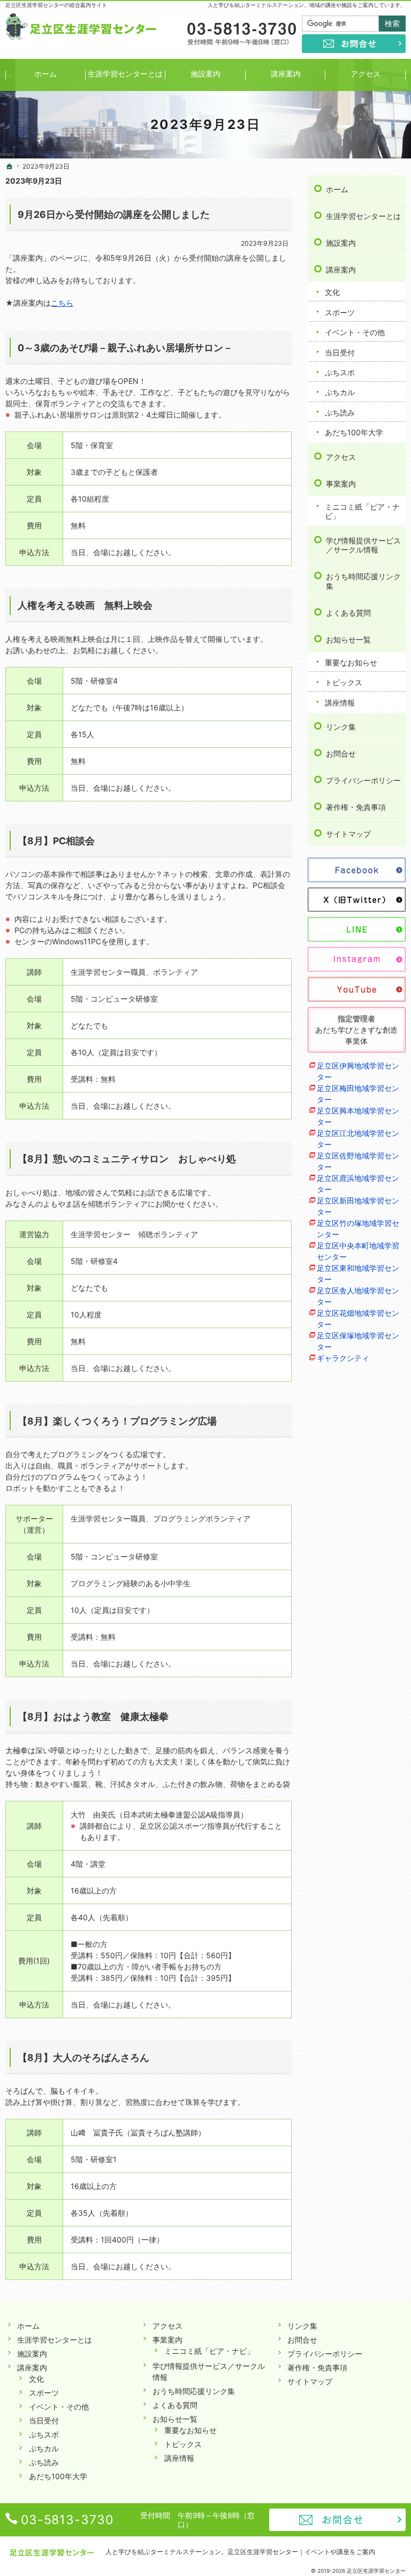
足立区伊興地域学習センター (358, 1071)
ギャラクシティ (343, 1358)
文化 (332, 292)
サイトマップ (348, 834)
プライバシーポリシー (363, 780)
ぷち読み (340, 412)
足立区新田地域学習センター (358, 1206)
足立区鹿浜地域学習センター (358, 1184)
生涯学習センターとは (363, 216)
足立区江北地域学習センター (358, 1139)
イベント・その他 (355, 332)
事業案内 (341, 484)
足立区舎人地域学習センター (358, 1296)
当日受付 (340, 353)
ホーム (337, 189)
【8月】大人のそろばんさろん (83, 2058)
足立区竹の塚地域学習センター (358, 1229)
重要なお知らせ (351, 662)
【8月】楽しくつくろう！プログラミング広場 (117, 1421)
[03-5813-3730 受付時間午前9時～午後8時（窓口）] (241, 34)
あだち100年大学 (354, 432)
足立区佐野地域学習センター (358, 1161)
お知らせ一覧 (348, 639)
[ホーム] (10, 166)
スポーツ (340, 312)
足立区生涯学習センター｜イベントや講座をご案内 (301, 2552)
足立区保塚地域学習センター (358, 1341)
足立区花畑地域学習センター (358, 1319)
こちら (62, 303)
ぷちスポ (340, 372)
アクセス (341, 457)
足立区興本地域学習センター (358, 1116)
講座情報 (340, 703)
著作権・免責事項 (356, 807)
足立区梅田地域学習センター (358, 1094)
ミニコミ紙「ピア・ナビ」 (362, 512)
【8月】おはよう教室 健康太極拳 (93, 1717)
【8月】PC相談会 (56, 841)
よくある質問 (348, 613)
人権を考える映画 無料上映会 (85, 605)
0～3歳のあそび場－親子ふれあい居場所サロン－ (125, 348)
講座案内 (341, 270)
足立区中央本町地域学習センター (358, 1251)
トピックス (344, 682)
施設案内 (341, 243)
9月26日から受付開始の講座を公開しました (114, 214)
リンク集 (341, 727)
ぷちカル (340, 392)
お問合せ (341, 753)
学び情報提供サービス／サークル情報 (363, 545)
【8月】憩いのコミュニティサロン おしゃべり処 (127, 1159)
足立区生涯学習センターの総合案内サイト (56, 5)
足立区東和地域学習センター (358, 1274)
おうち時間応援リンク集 (363, 581)
